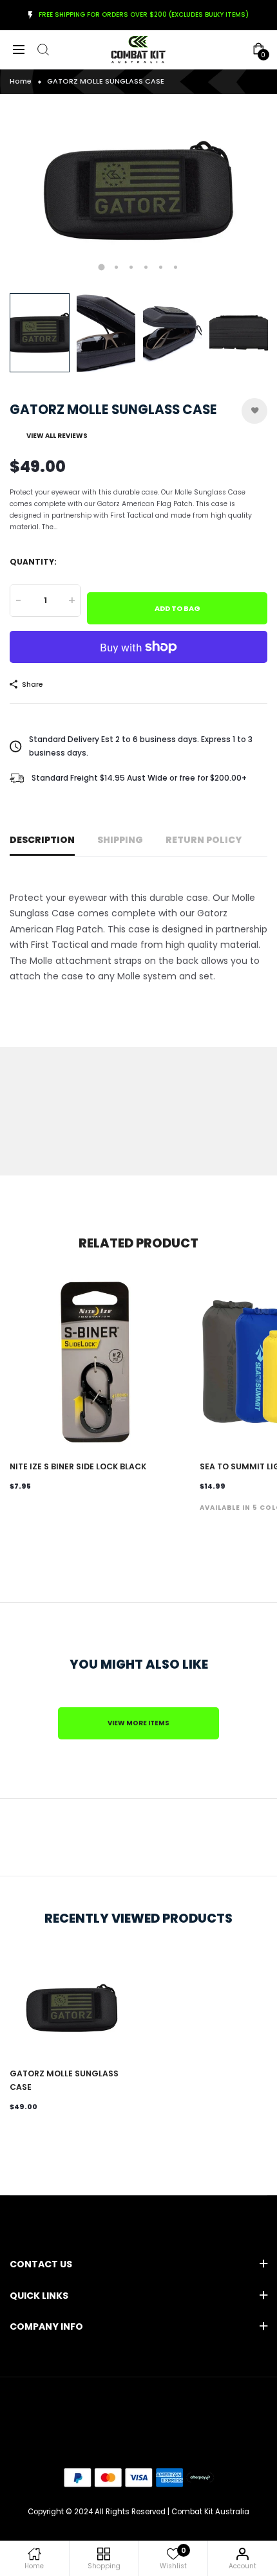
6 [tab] (176, 267)
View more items (138, 1723)
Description (42, 840)
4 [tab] (146, 267)
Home (21, 81)
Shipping (120, 840)
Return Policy (204, 840)
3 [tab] (131, 267)
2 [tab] (116, 267)
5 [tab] (161, 267)
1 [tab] (102, 267)
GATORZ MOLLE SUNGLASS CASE (64, 2080)
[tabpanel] (138, 190)
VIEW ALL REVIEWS (57, 436)
